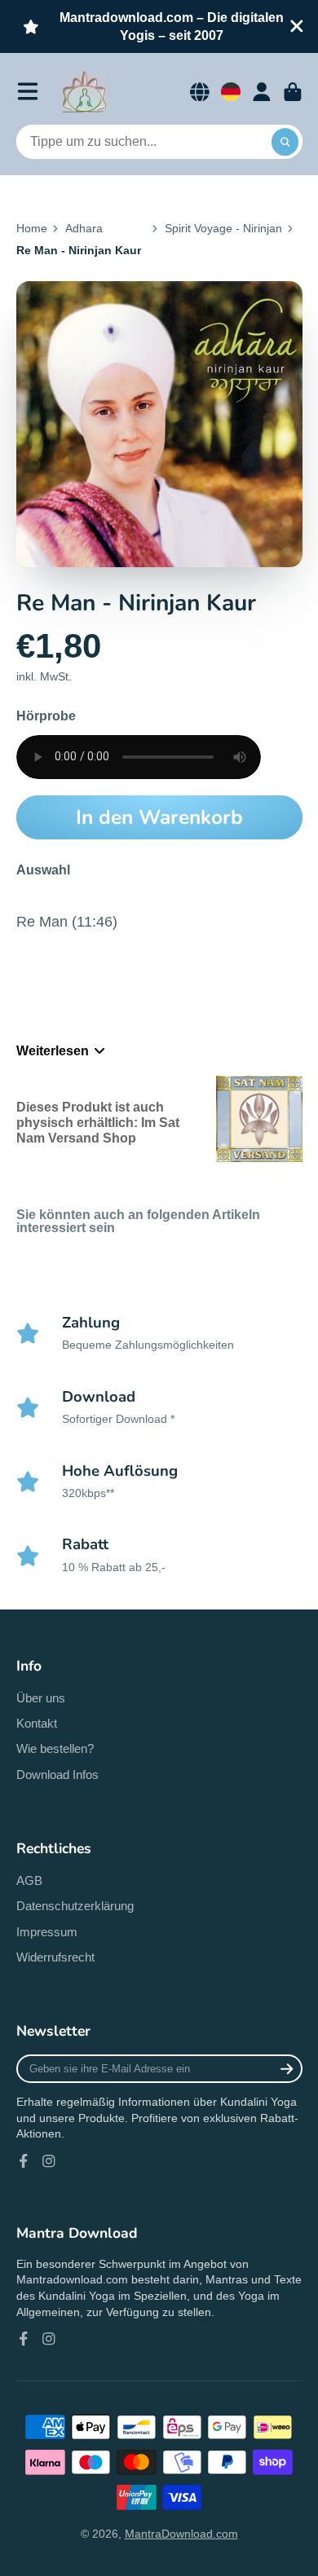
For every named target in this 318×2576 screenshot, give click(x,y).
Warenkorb (293, 92)
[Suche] (285, 142)
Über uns (41, 1698)
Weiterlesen (53, 1050)
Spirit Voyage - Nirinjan (223, 228)
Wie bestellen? (55, 1748)
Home (32, 228)
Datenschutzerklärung (75, 1906)
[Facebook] (24, 2161)
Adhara (84, 228)
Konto (262, 92)
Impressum (47, 1932)
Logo (84, 92)
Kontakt (37, 1723)
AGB (29, 1880)
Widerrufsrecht (55, 1957)
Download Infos (57, 1775)
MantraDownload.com (181, 2534)
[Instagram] (49, 2161)
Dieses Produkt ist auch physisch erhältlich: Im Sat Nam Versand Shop (98, 1123)
